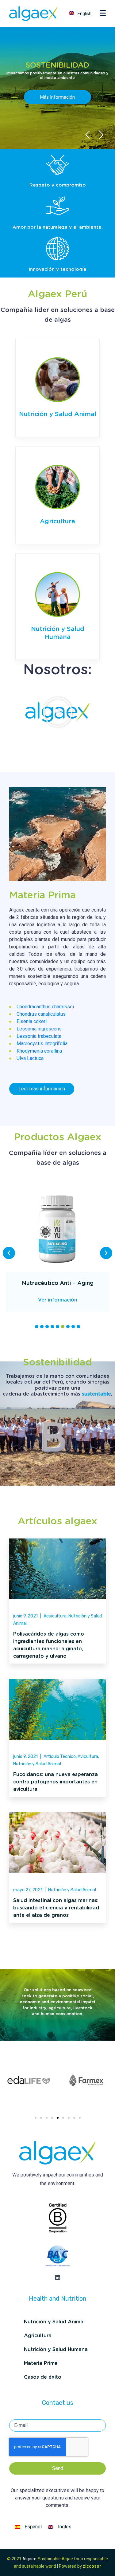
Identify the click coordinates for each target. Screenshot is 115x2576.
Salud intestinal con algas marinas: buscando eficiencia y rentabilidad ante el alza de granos (56, 1908)
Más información (57, 97)
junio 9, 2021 (25, 1616)
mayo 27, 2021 (28, 1890)
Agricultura (57, 522)
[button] (58, 712)
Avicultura (88, 1757)
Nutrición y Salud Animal (58, 414)
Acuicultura (55, 1616)
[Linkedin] (58, 2277)
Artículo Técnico (60, 1757)
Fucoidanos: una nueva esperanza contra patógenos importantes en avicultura (56, 1782)
